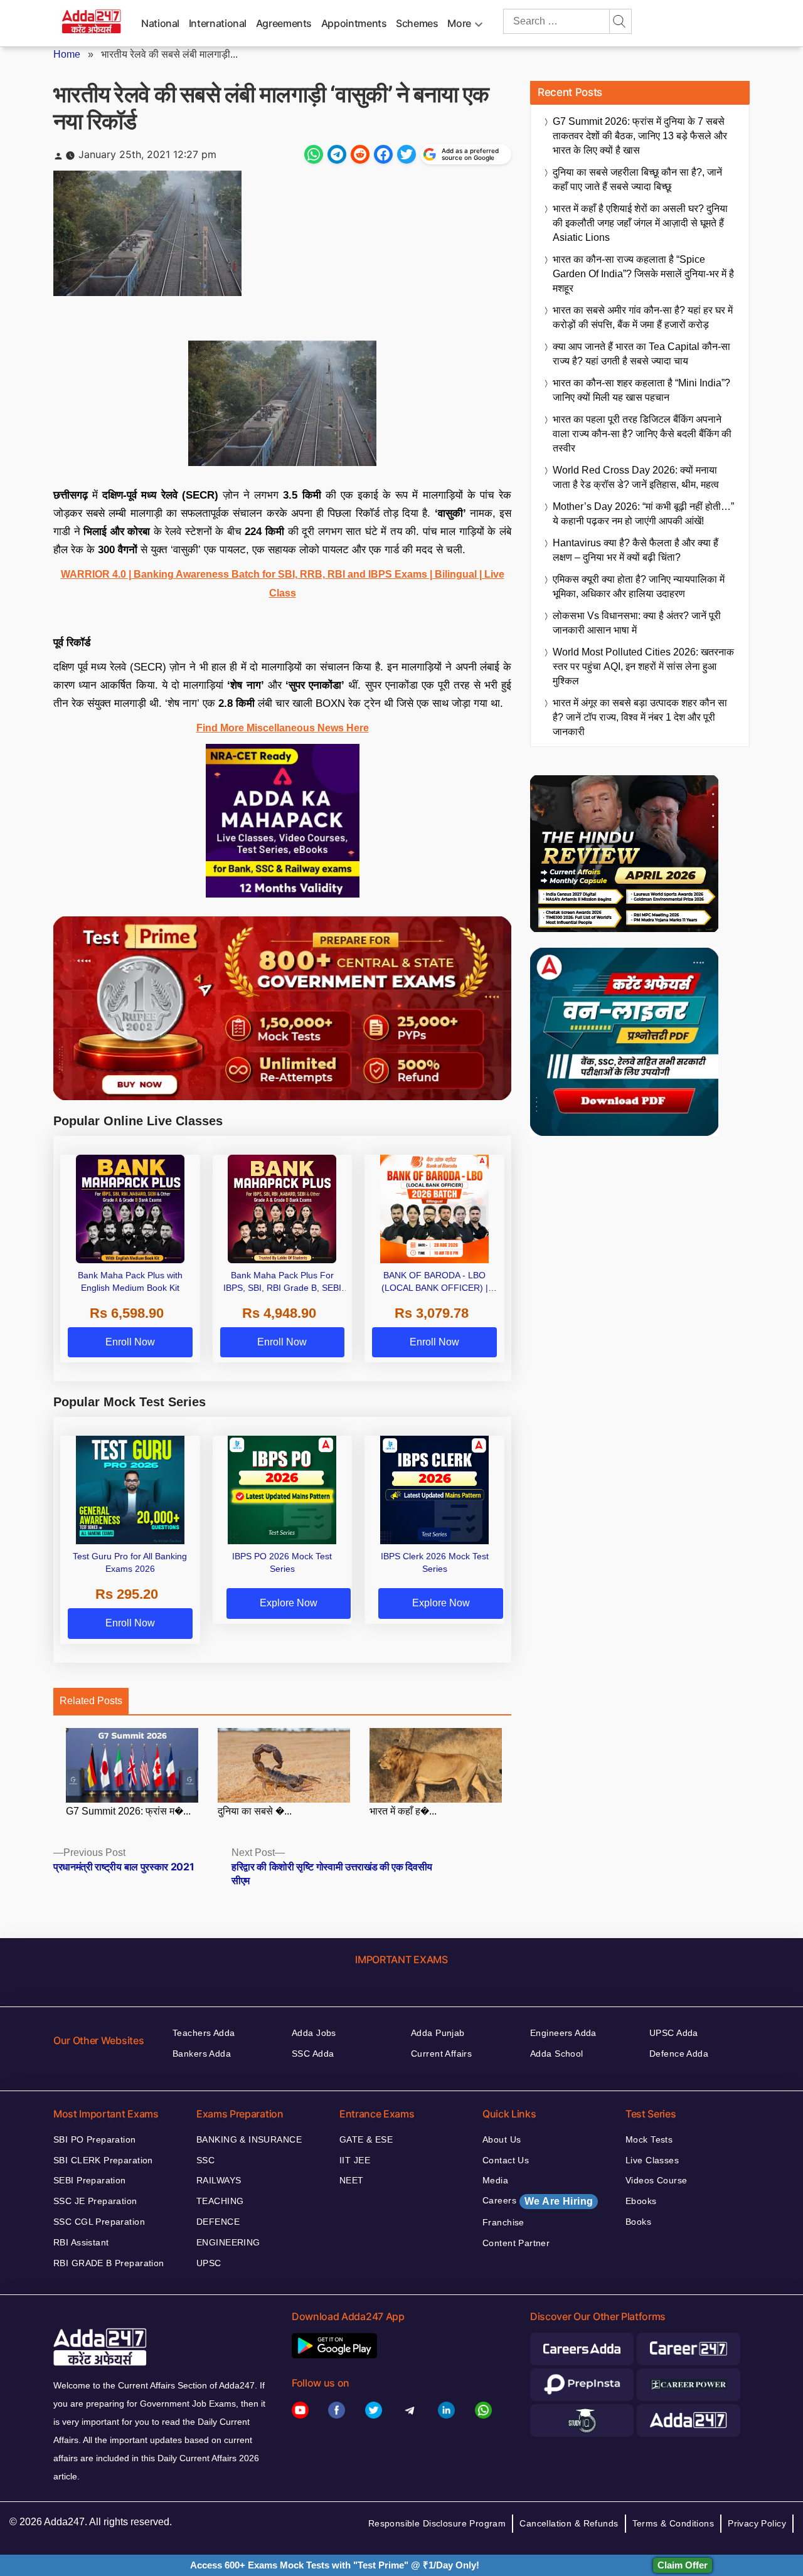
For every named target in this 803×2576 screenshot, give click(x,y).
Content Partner (516, 2243)
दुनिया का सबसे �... (255, 1811)
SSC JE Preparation (95, 2201)
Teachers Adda (204, 2033)
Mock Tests (649, 2139)
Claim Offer (683, 2565)
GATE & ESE (366, 2139)
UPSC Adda (674, 2033)
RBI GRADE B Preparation (109, 2263)
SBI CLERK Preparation (103, 2160)
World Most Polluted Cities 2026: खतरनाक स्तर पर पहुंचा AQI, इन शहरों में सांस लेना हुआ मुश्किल (643, 666)
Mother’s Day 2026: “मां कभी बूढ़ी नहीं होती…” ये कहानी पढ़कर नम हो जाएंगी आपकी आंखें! (643, 514)
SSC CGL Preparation (99, 2222)
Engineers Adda (563, 2033)
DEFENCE (218, 2222)
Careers (538, 2201)
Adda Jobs (314, 2033)
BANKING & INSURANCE (249, 2139)
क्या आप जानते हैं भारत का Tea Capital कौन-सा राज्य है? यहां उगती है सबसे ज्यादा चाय (641, 354)
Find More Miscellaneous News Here (283, 728)
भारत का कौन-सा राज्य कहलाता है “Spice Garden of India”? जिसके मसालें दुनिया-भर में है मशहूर (643, 274)
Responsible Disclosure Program (437, 2523)
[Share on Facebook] (383, 154)
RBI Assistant (81, 2242)
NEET (352, 2180)
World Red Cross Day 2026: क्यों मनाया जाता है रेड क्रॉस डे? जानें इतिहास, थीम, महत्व (636, 477)
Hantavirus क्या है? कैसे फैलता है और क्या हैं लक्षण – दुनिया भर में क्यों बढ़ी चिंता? (635, 550)
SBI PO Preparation (95, 2139)
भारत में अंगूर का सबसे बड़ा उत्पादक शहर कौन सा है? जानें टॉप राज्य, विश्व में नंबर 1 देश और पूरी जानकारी (640, 717)
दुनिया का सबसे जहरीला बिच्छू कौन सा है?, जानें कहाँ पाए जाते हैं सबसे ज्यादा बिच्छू (637, 179)
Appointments (354, 23)
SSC (205, 2160)
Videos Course (656, 2180)
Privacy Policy (757, 2523)
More (459, 23)
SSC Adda (313, 2054)
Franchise (503, 2222)
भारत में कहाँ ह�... (403, 1811)
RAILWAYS (219, 2180)
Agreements (284, 23)
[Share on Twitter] (407, 154)
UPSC (209, 2263)
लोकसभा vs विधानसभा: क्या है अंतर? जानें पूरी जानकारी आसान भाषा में (637, 623)
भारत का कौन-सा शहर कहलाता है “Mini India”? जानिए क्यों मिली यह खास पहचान (641, 390)
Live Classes (652, 2160)
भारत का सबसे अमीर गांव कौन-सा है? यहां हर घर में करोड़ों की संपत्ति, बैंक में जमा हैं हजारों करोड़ (643, 317)
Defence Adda (679, 2054)
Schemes (417, 23)
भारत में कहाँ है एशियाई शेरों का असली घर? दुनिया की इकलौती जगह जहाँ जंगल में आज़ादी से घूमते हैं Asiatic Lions (640, 223)
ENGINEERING (228, 2242)
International (218, 23)
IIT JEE (355, 2160)
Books (638, 2222)
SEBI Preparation (90, 2180)
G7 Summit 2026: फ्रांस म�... (128, 1811)
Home (67, 54)
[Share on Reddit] (360, 154)
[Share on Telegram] (337, 154)
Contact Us (506, 2160)
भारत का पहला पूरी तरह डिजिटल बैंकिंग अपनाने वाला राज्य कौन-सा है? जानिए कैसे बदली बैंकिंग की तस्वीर (642, 434)
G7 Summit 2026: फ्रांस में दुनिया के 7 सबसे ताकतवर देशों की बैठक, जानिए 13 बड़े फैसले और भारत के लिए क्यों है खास (640, 136)
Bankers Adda (202, 2054)
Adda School (557, 2054)
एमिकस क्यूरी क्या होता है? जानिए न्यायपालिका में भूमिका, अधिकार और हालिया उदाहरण (639, 586)
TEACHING (220, 2201)
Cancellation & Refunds (569, 2523)
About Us (502, 2139)
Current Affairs (441, 2054)
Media (495, 2180)
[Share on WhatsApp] (314, 154)
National (160, 23)
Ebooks (641, 2201)
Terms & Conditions (673, 2523)
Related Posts (91, 1701)
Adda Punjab (438, 2033)
